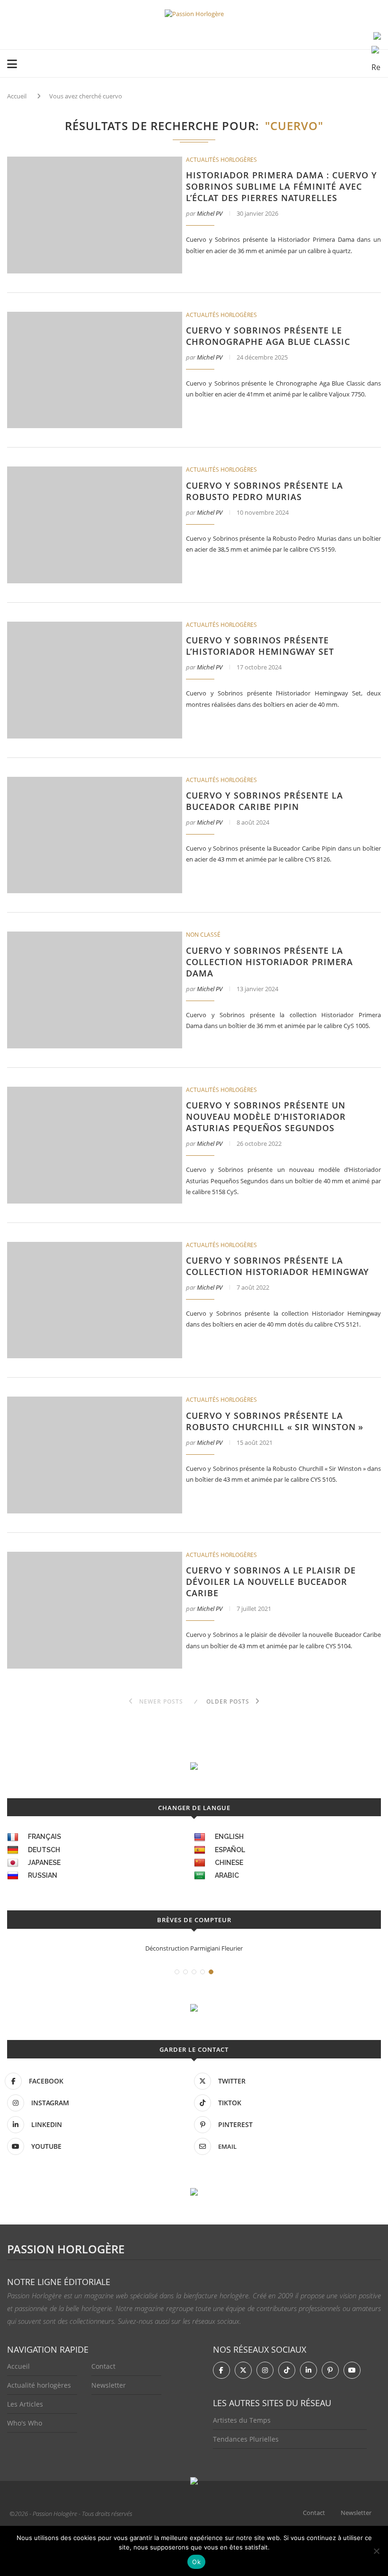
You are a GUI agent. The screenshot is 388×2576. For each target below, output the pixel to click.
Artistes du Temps (242, 2420)
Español (230, 1850)
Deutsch (44, 1850)
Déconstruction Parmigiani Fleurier (194, 1948)
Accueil (17, 96)
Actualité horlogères (39, 2385)
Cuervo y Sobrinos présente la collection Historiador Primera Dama (269, 962)
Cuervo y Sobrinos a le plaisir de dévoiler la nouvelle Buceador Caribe (271, 1582)
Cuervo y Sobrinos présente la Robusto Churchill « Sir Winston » (275, 1421)
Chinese (229, 1863)
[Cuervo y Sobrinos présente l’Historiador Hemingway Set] (95, 680)
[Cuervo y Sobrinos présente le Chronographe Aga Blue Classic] (95, 370)
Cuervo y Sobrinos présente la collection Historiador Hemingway (278, 1266)
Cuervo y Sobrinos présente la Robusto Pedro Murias (265, 491)
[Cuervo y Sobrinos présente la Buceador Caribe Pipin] (95, 835)
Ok (196, 2562)
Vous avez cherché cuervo (86, 96)
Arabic (227, 1875)
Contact (103, 2366)
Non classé (203, 935)
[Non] (376, 2551)
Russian (43, 1875)
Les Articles (25, 2404)
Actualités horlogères (221, 160)
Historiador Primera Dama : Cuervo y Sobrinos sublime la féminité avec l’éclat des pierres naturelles (282, 186)
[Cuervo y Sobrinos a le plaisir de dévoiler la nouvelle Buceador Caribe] (95, 1610)
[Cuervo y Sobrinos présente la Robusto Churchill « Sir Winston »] (95, 1455)
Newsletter (109, 2385)
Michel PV (210, 213)
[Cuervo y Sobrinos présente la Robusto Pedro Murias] (95, 525)
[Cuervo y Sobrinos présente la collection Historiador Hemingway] (95, 1300)
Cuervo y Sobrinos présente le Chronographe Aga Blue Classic (268, 336)
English (229, 1837)
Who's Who (25, 2423)
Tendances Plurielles (246, 2439)
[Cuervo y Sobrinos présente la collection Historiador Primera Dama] (95, 990)
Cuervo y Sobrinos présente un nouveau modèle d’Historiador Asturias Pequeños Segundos (266, 1117)
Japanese (44, 1863)
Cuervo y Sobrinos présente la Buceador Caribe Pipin (265, 801)
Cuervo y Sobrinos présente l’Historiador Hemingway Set (260, 646)
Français (44, 1837)
